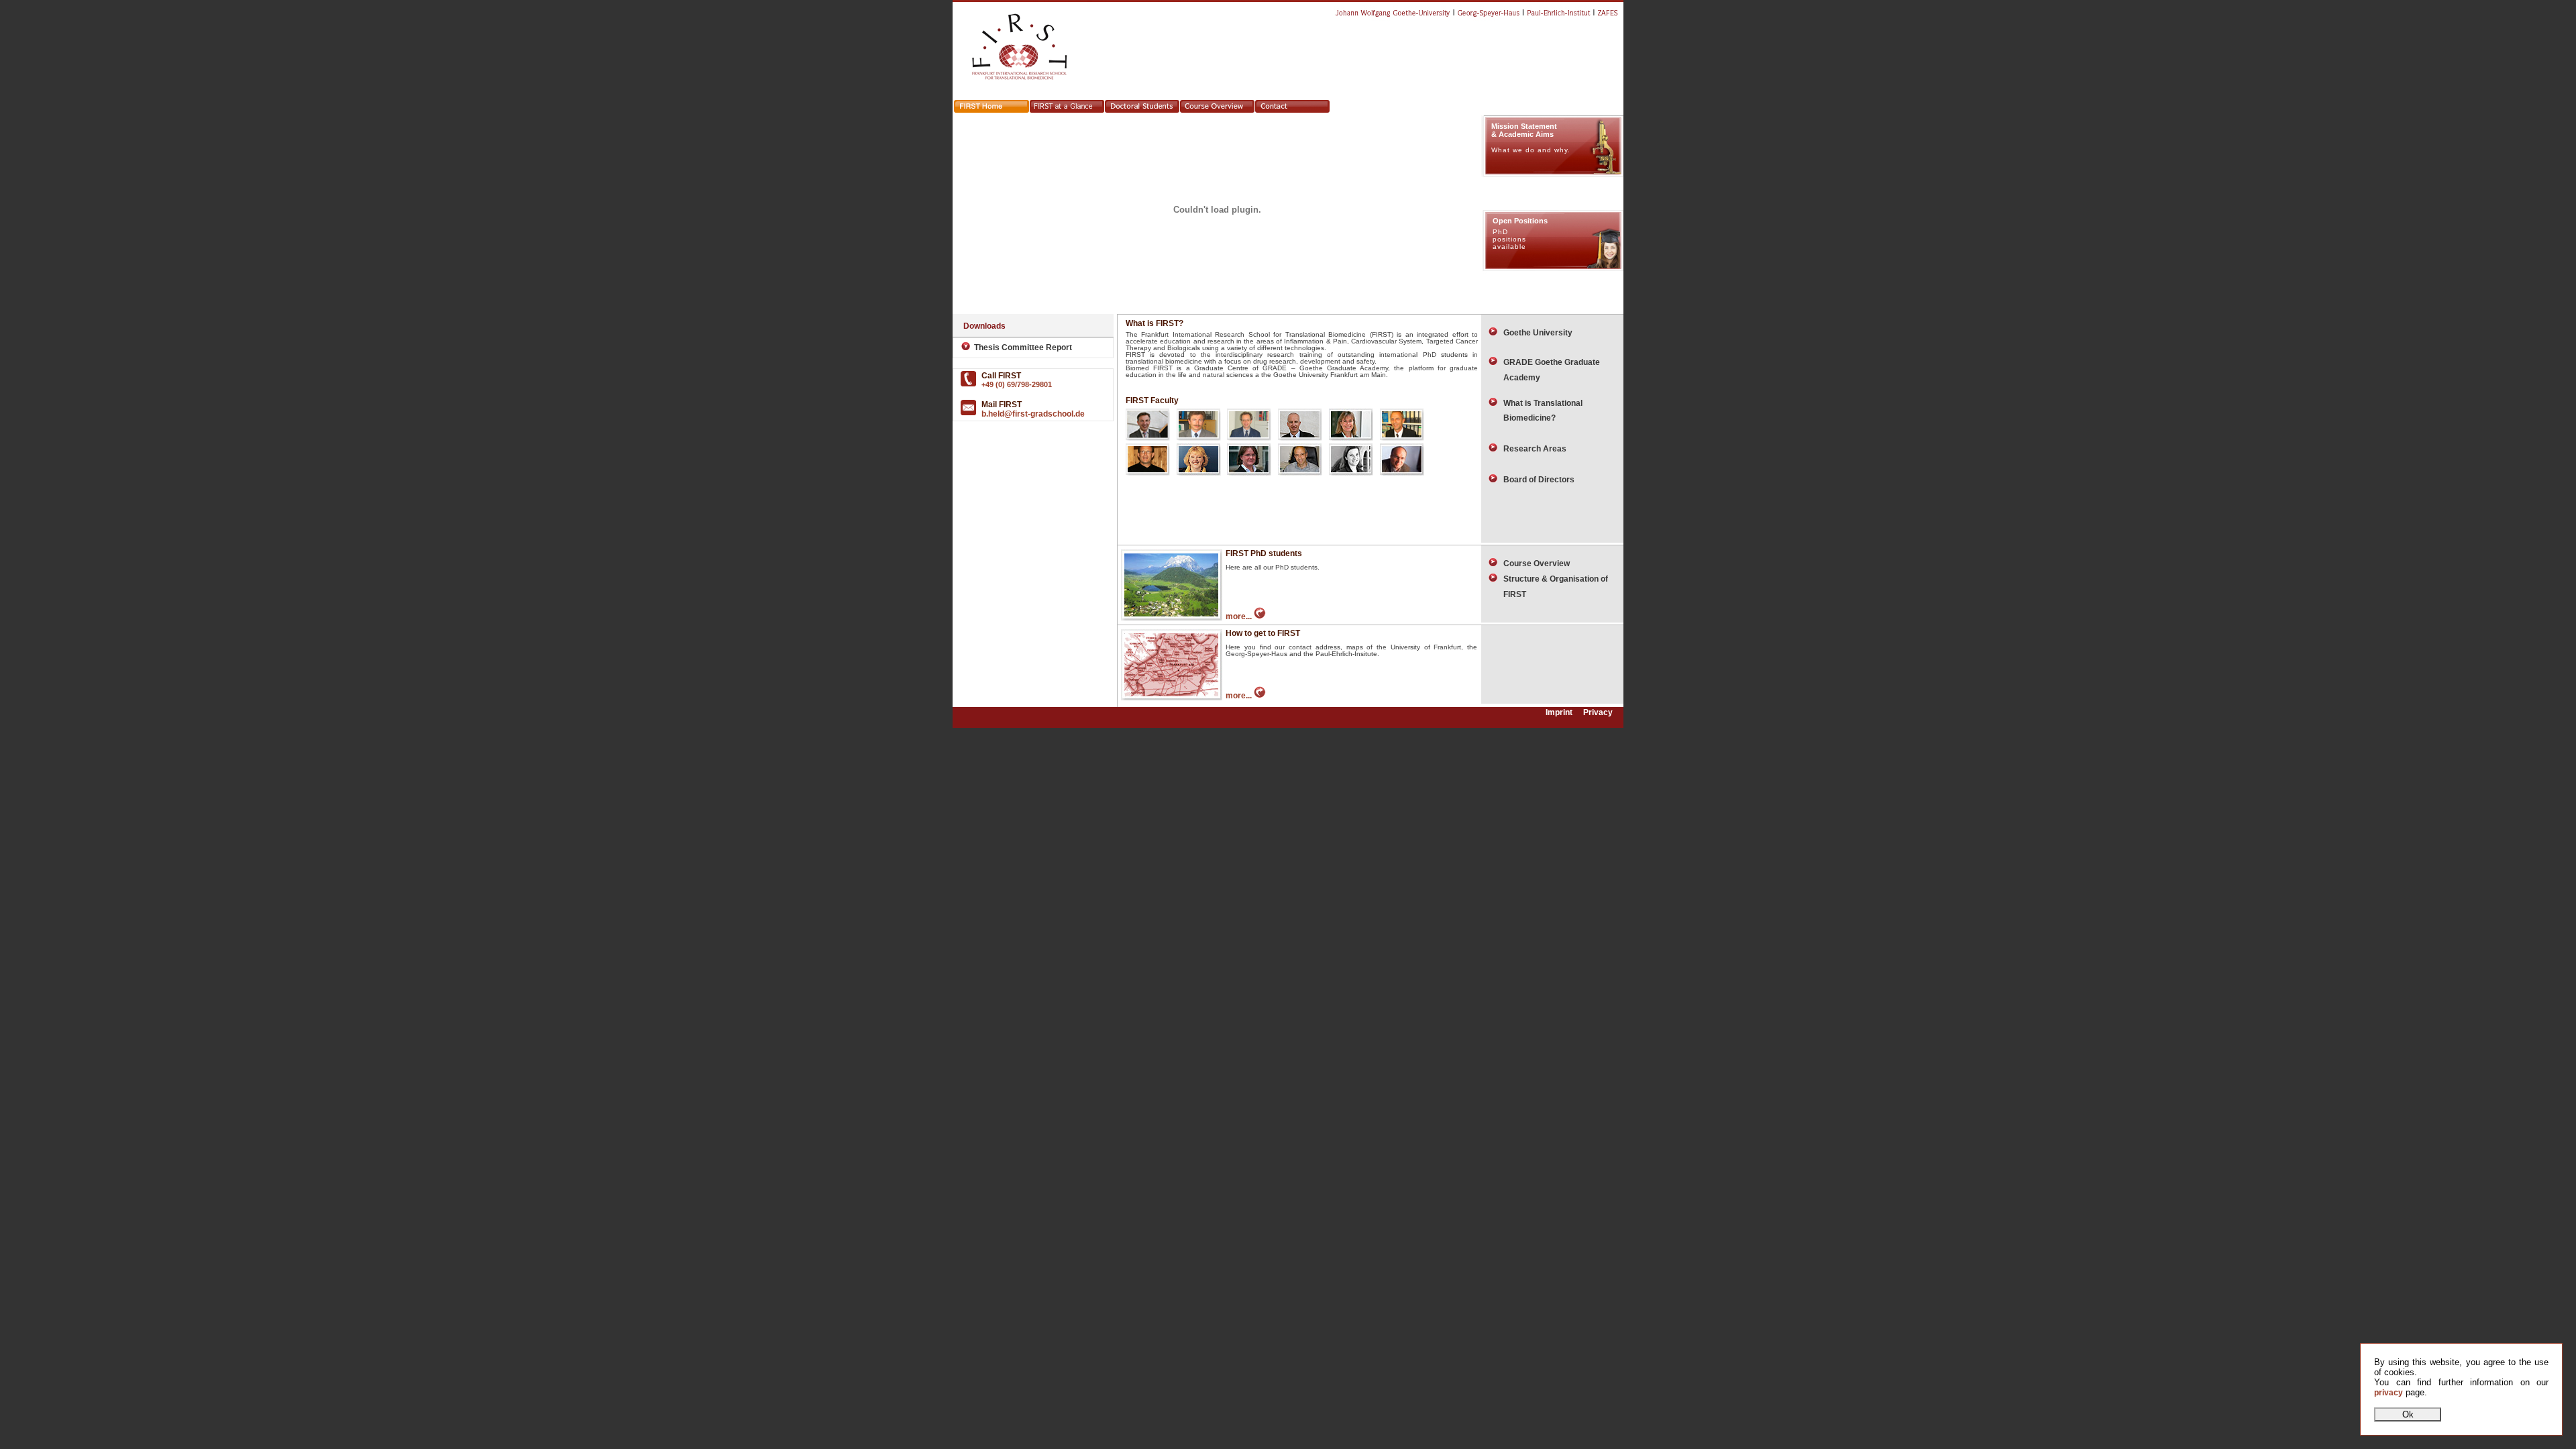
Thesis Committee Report (1021, 347)
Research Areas (1532, 449)
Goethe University (1535, 333)
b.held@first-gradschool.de (1033, 414)
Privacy (1598, 713)
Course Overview (1534, 563)
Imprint (1559, 713)
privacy (2389, 1393)
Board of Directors (1536, 480)
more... (1240, 616)
